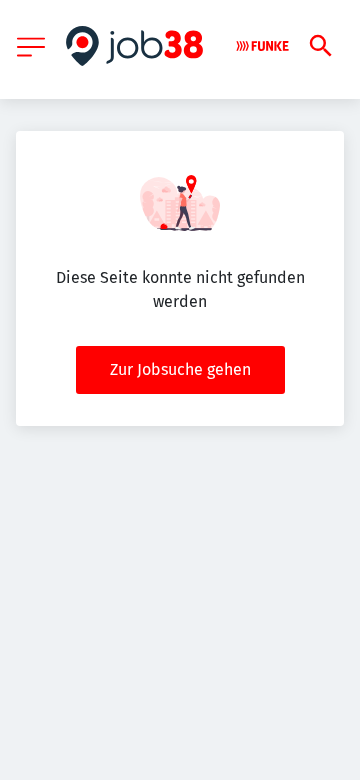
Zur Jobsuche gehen (180, 369)
